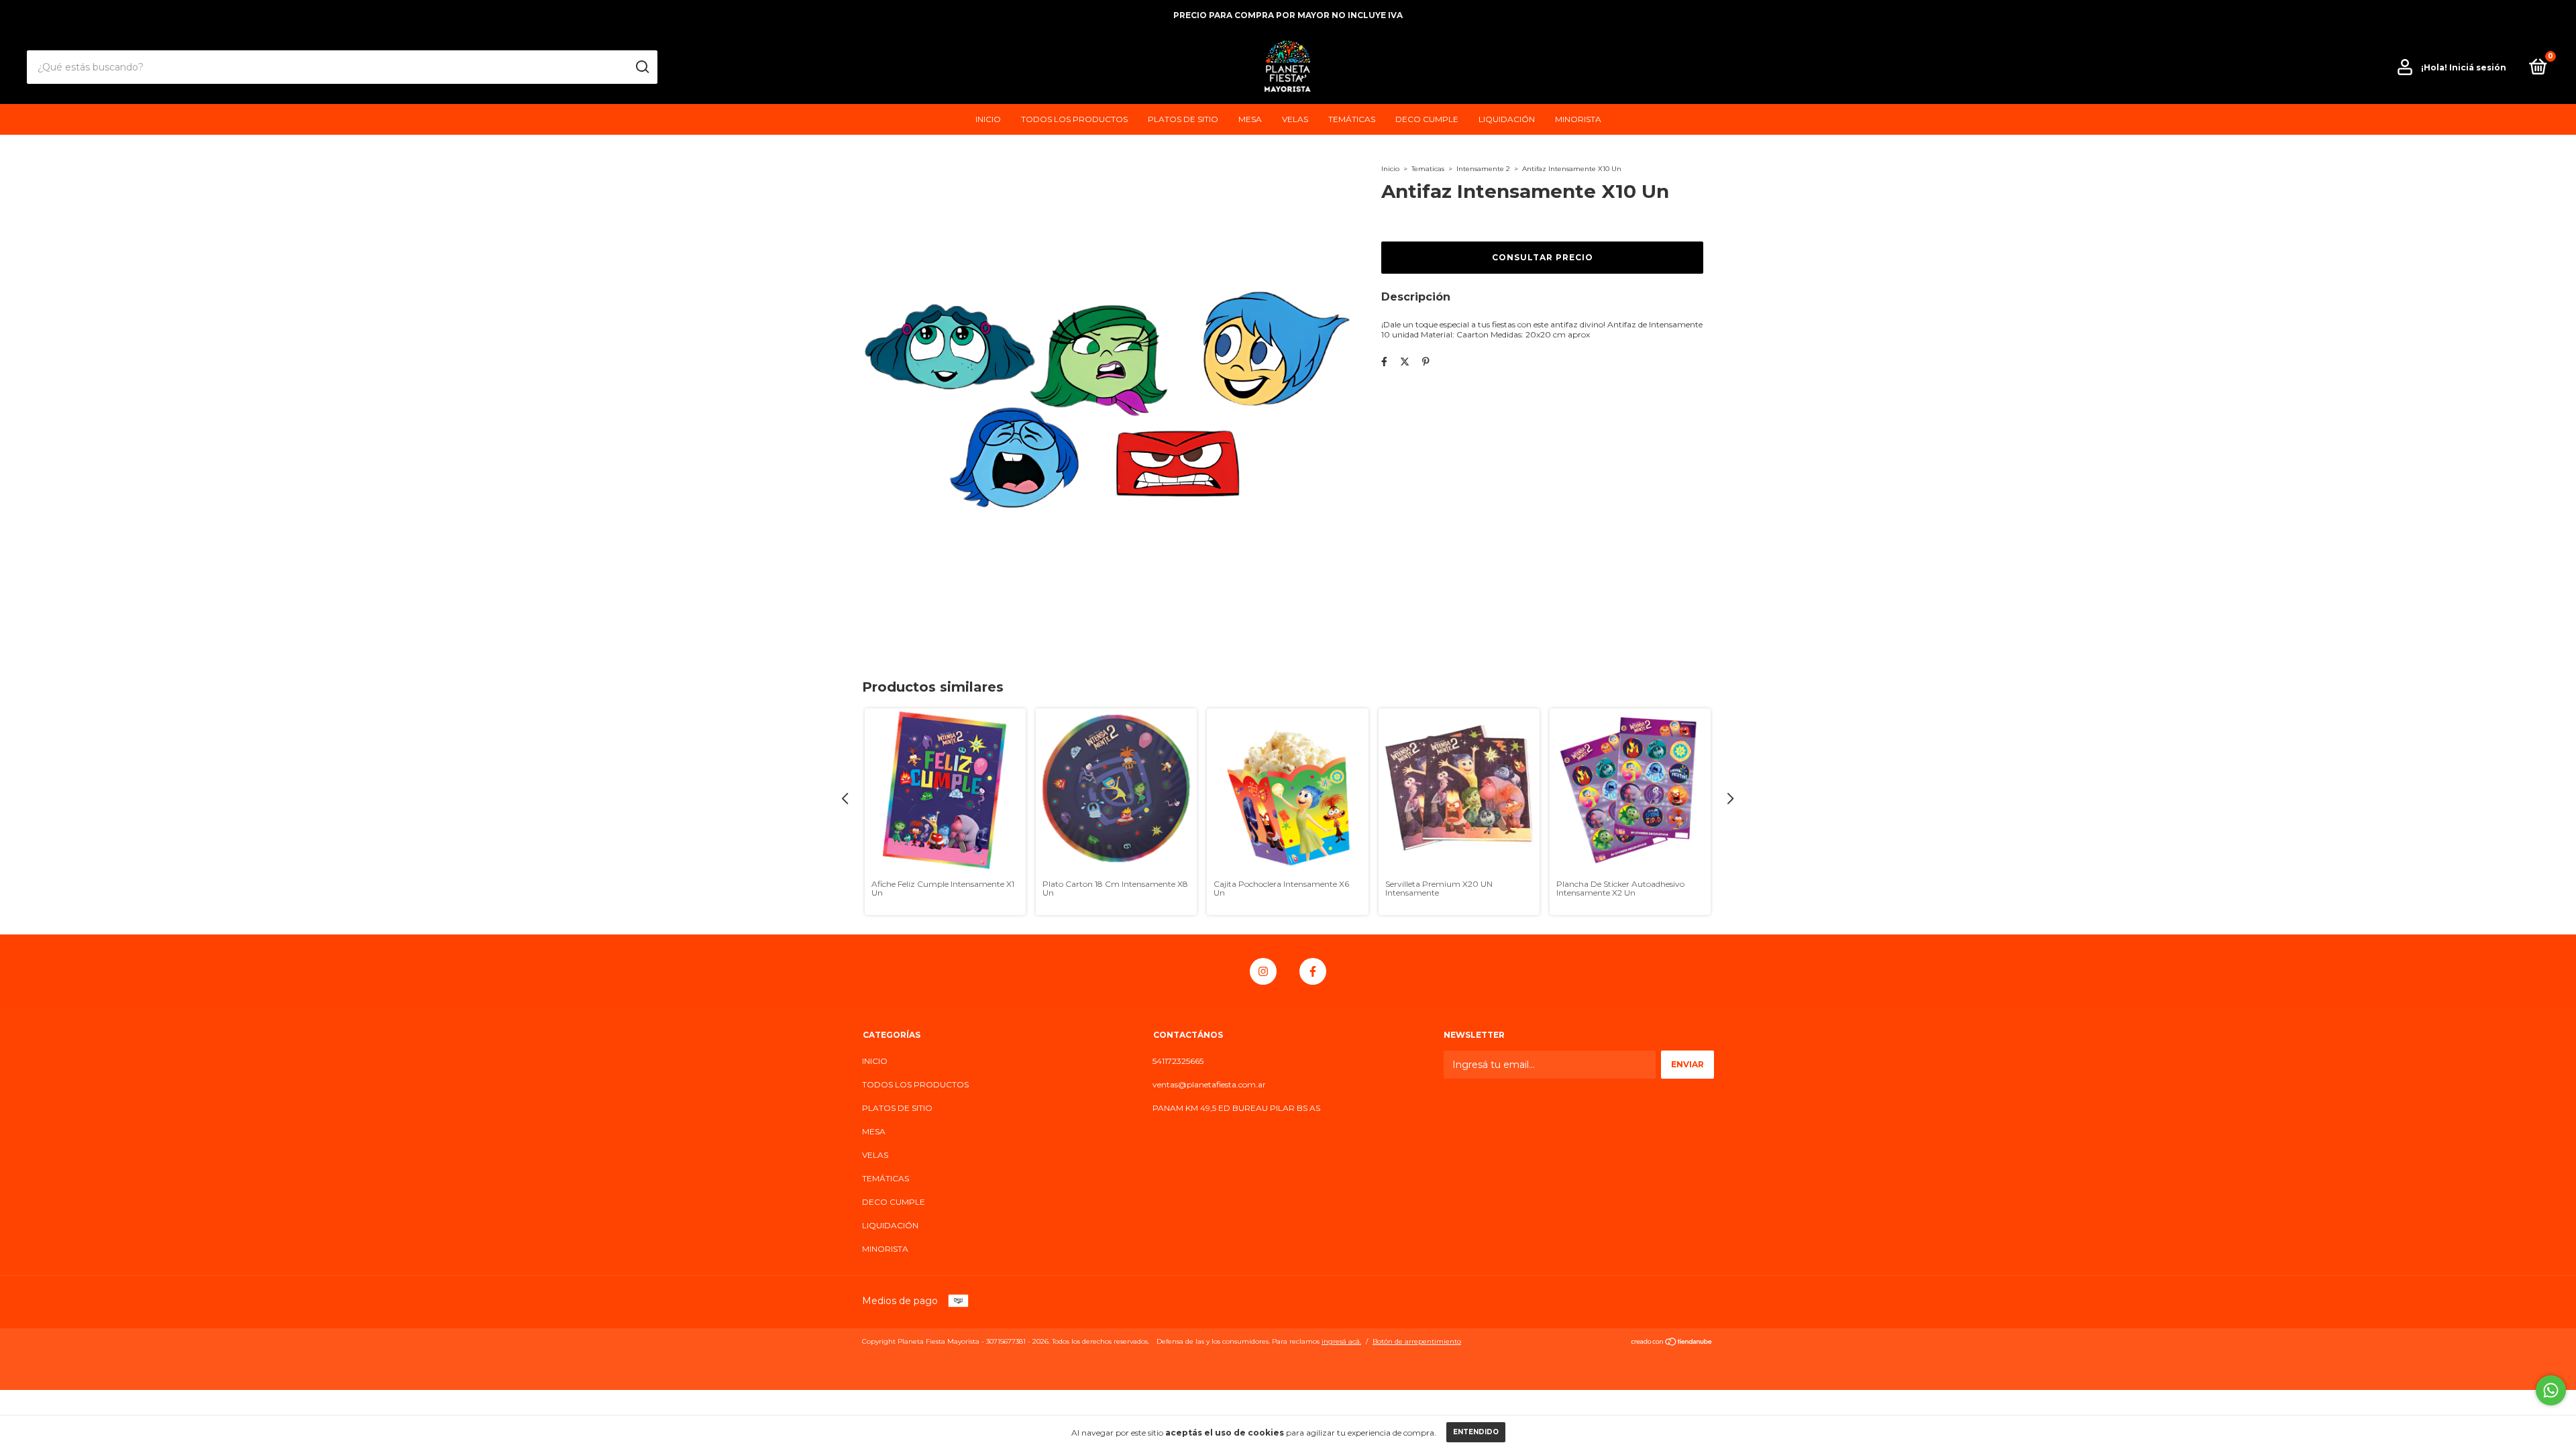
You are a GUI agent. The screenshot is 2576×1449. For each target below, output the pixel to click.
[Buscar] (642, 67)
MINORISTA (1578, 119)
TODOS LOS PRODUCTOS (1074, 119)
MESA (1250, 119)
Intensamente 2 (1483, 169)
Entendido (1476, 1432)
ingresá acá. (1341, 1341)
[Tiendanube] (1672, 1343)
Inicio (1390, 169)
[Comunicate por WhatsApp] (2551, 1390)
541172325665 (1178, 1061)
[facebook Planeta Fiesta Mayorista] (1313, 971)
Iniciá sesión (2478, 67)
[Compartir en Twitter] (1405, 362)
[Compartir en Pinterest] (1426, 362)
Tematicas (1428, 169)
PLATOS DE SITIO (1183, 119)
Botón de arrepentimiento (1417, 1341)
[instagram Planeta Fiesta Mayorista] (1263, 971)
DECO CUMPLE (1427, 119)
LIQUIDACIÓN (1507, 119)
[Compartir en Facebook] (1384, 362)
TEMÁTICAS (1352, 119)
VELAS (1295, 119)
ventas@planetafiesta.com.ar (1209, 1084)
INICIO (988, 119)
